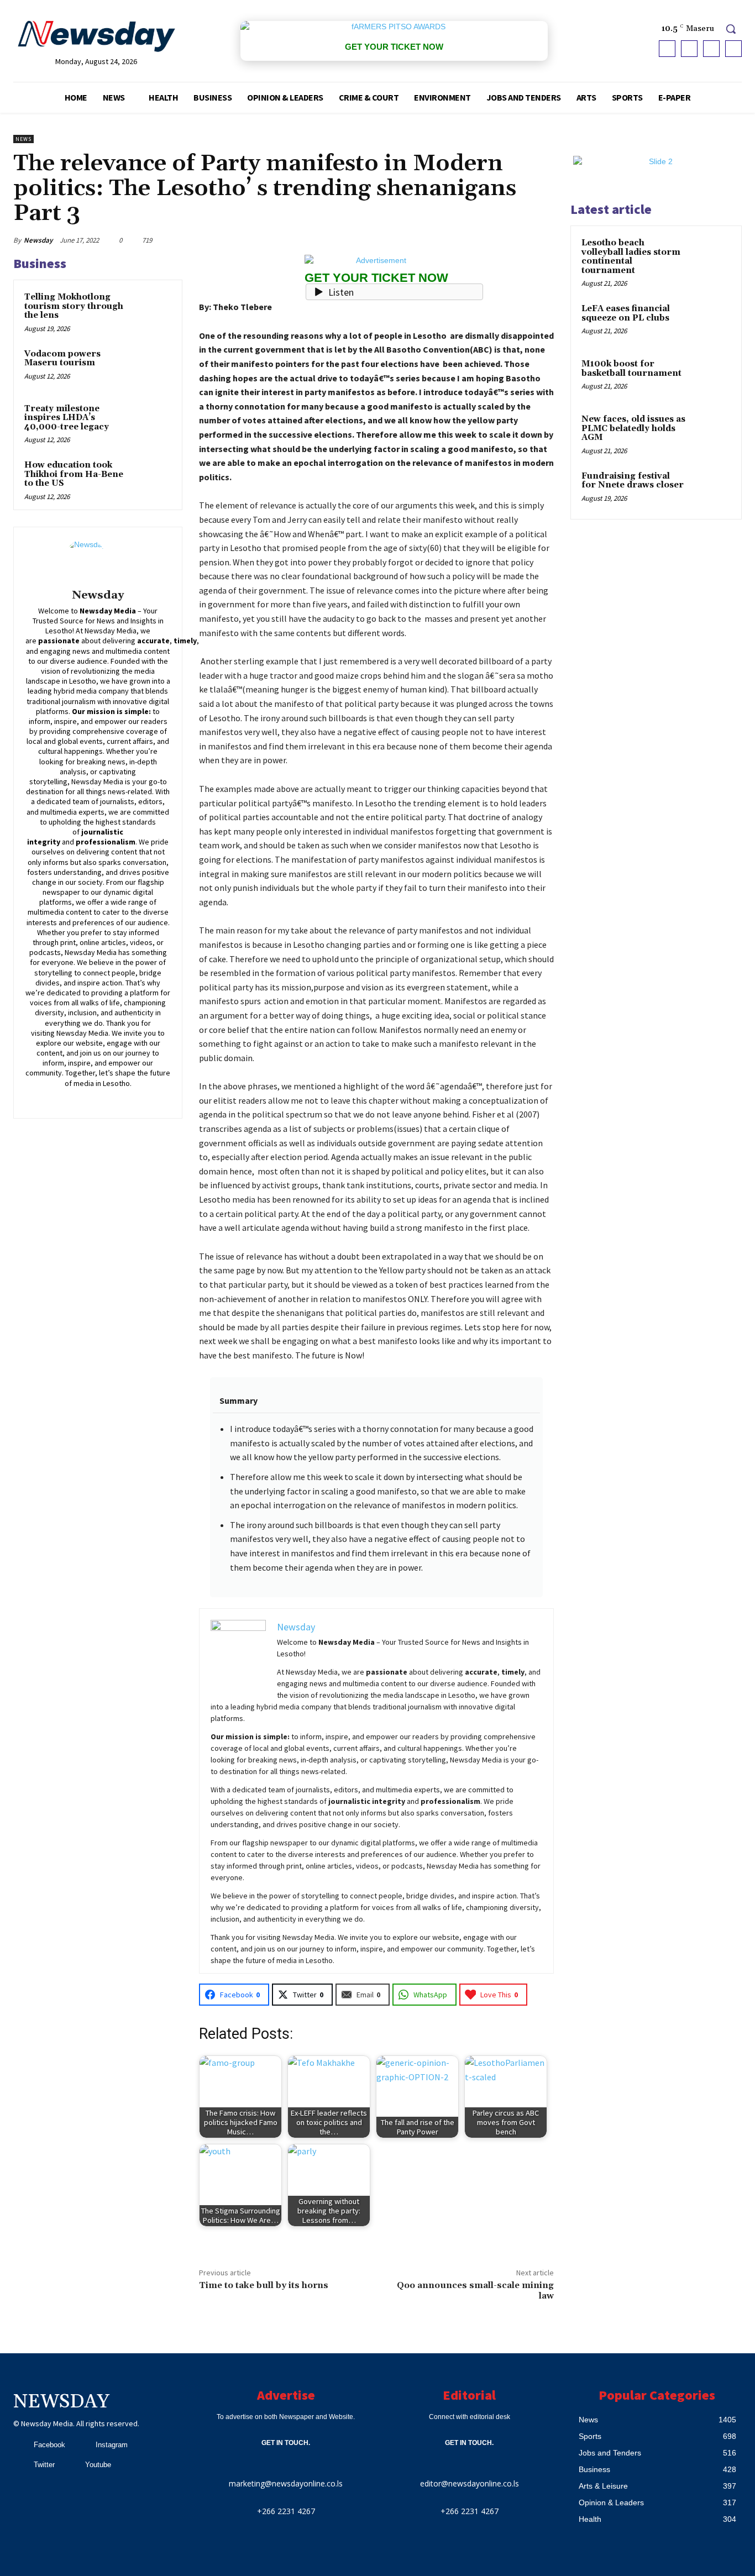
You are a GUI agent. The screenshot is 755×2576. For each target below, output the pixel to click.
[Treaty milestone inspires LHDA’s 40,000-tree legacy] (152, 421)
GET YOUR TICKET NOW (394, 47)
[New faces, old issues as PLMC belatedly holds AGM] (711, 432)
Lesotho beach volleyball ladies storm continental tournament (631, 257)
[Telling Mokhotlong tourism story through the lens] (152, 310)
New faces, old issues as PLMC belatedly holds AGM (633, 428)
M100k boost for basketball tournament (631, 369)
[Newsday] (98, 560)
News (23, 139)
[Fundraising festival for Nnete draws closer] (711, 489)
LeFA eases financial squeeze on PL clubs (626, 313)
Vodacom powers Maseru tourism (62, 359)
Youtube (98, 2465)
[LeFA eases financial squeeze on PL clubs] (711, 322)
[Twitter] (711, 49)
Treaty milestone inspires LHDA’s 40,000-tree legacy (67, 418)
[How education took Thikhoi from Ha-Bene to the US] (152, 478)
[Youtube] (733, 49)
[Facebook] (667, 49)
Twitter (44, 2465)
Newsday (38, 240)
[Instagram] (689, 49)
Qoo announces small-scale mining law (475, 2291)
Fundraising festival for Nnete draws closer (633, 481)
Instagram (112, 2445)
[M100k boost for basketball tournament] (711, 377)
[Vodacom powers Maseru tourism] (152, 367)
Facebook (49, 2445)
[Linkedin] (90, 1098)
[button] (731, 29)
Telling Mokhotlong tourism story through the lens (74, 306)
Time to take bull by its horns (264, 2285)
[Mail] (106, 1098)
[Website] (138, 1098)
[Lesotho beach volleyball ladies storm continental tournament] (711, 256)
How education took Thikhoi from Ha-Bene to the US (74, 474)
